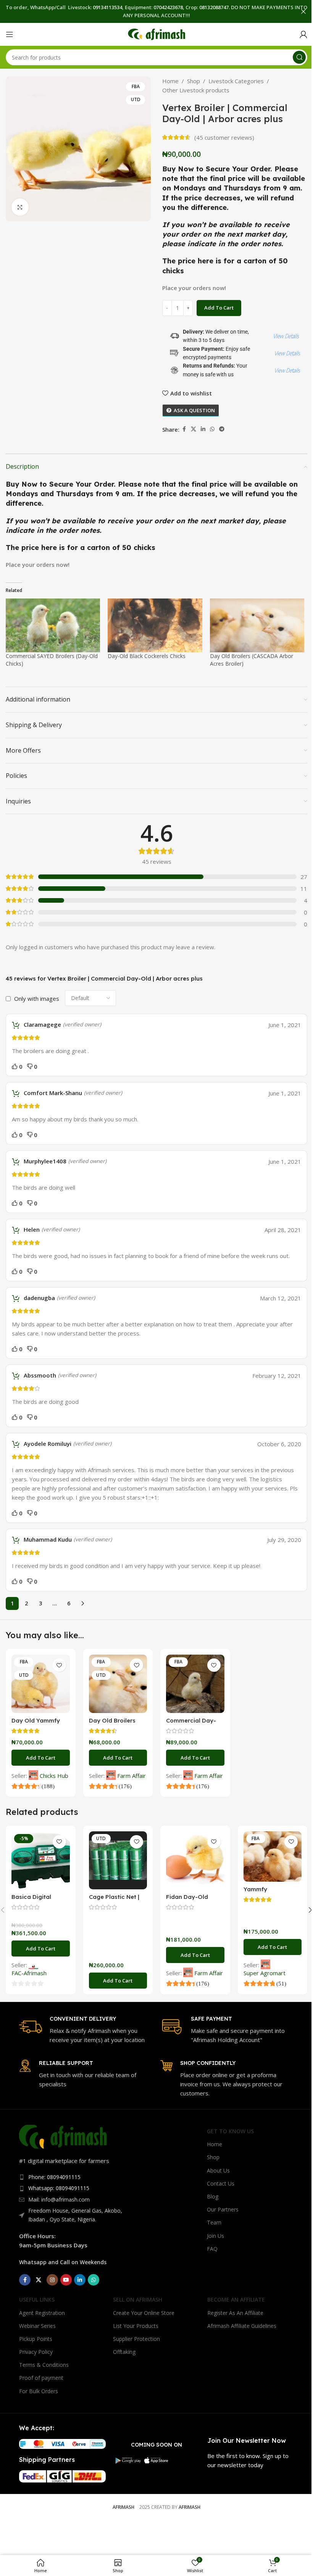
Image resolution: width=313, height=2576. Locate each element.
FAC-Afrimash (29, 1973)
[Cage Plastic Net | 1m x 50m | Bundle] (118, 1861)
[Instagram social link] (52, 2280)
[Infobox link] (86, 2030)
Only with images (37, 998)
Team (214, 2222)
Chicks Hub (54, 1776)
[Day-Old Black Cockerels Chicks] (155, 625)
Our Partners (223, 2209)
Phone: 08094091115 (54, 2177)
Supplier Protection (136, 2339)
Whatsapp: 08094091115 (59, 2188)
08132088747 (214, 7)
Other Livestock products (196, 90)
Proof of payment (41, 2378)
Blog (213, 2196)
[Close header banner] (303, 11)
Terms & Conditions (44, 2365)
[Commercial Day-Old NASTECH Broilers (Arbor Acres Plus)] (195, 1684)
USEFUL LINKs (37, 2299)
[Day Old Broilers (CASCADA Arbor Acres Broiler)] (257, 625)
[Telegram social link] (222, 429)
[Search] (299, 57)
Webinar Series (37, 2326)
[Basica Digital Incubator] (41, 1861)
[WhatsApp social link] (212, 429)
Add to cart (219, 308)
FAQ (212, 2249)
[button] (41, 1758)
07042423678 (168, 7)
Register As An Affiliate (235, 2313)
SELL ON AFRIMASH (138, 2299)
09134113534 (107, 7)
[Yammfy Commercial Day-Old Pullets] (273, 1857)
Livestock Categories (236, 81)
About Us (218, 2170)
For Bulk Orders (39, 2391)
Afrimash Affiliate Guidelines (242, 2326)
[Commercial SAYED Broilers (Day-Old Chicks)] (53, 625)
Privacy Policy (36, 2352)
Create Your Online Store (144, 2313)
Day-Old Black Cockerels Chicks (147, 656)
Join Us (215, 2236)
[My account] (303, 34)
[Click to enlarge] (20, 207)
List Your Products (136, 2326)
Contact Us (221, 2183)
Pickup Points (36, 2339)
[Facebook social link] (184, 429)
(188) (47, 1786)
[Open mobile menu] (10, 34)
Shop (194, 81)
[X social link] (194, 429)
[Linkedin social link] (203, 429)
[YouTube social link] (66, 2280)
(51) (281, 1983)
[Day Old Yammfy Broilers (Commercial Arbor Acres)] (41, 1684)
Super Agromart (265, 1973)
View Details (286, 336)
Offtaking (124, 2352)
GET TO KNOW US (230, 2131)
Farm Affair (131, 1776)
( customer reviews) (224, 137)
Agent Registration (42, 2313)
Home (170, 81)
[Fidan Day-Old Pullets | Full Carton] (195, 1861)
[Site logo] (156, 34)
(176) (124, 1786)
